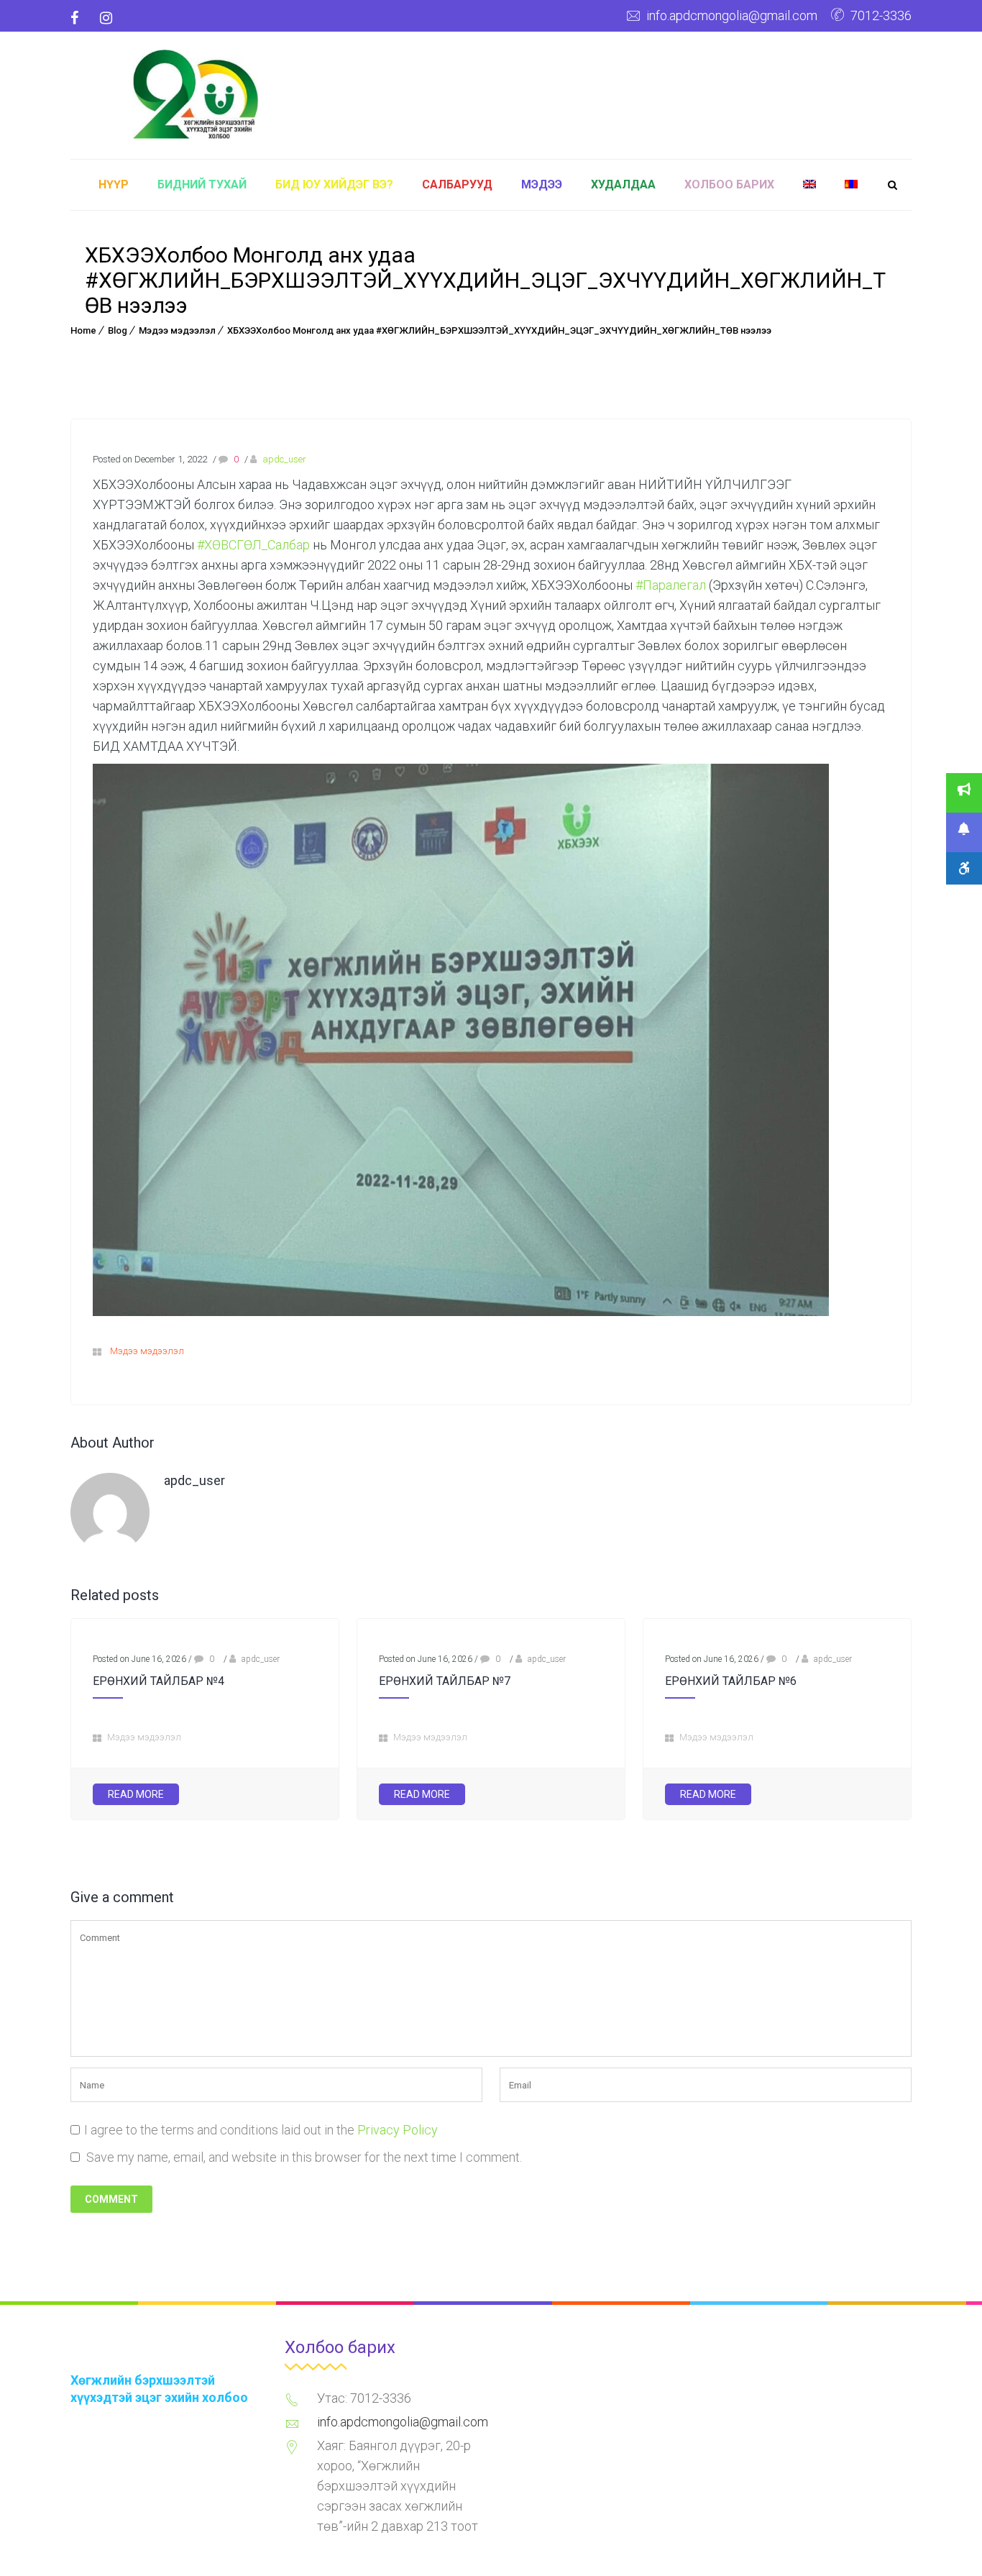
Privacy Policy (398, 2130)
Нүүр (114, 184)
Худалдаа (623, 184)
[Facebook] (80, 18)
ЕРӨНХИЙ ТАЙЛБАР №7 (445, 1681)
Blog (118, 330)
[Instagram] (106, 18)
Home (83, 330)
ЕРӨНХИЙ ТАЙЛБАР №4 (159, 1681)
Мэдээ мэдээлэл (177, 330)
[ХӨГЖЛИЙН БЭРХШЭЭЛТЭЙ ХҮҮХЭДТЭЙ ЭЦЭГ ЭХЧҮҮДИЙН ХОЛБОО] (196, 92)
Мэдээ (542, 184)
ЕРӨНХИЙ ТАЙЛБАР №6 (731, 1681)
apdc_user (284, 459)
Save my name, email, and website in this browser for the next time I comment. (304, 2157)
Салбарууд (457, 184)
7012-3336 (881, 15)
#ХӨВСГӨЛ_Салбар (253, 545)
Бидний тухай (202, 184)
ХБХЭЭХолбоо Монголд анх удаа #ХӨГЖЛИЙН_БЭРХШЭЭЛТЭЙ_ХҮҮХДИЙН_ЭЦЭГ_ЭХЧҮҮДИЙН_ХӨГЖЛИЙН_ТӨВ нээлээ (499, 330)
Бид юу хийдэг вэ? (334, 184)
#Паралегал (671, 585)
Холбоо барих (729, 184)
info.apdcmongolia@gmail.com (732, 15)
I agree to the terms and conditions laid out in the (261, 2130)
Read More (136, 1794)
